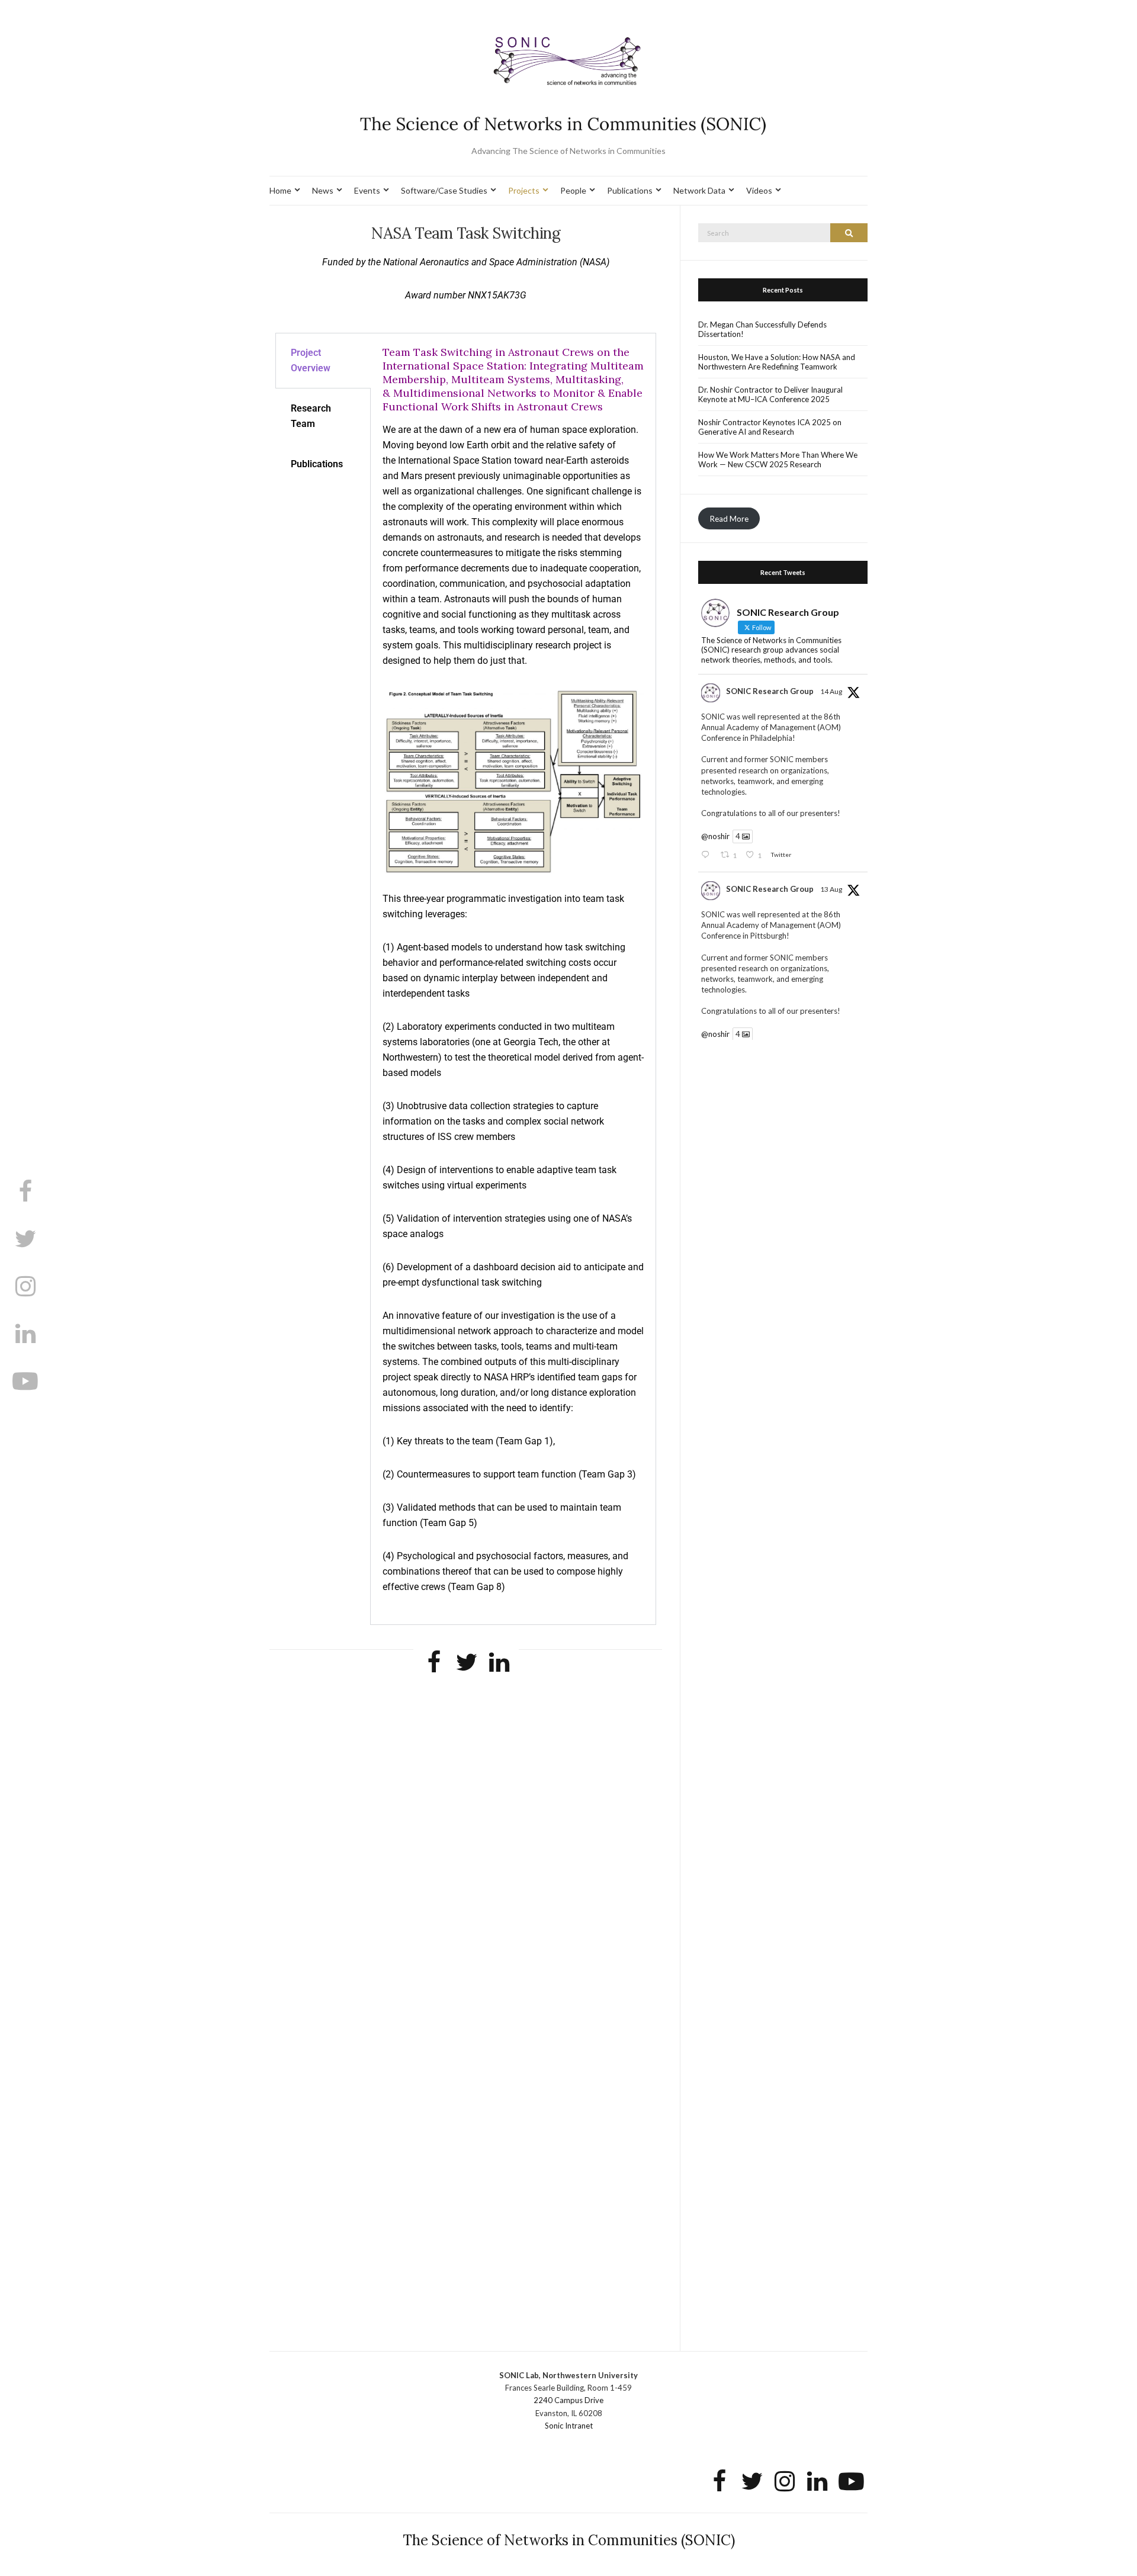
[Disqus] (466, 1856)
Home (280, 190)
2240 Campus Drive (568, 2400)
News (323, 190)
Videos (759, 190)
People (573, 190)
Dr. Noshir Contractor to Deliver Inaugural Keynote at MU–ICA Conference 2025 (770, 394)
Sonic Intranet (569, 2426)
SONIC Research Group (770, 691)
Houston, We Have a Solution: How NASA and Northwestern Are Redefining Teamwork (777, 362)
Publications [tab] (317, 464)
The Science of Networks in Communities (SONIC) (569, 2540)
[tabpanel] (513, 979)
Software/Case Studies (444, 190)
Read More (729, 518)
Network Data (699, 190)
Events (367, 190)
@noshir (715, 836)
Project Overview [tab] (311, 360)
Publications (630, 190)
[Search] (849, 233)
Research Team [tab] (311, 416)
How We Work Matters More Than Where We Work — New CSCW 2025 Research (778, 460)
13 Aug (831, 889)
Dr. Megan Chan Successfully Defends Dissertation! (762, 329)
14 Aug (831, 691)
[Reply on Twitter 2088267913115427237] (708, 855)
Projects (524, 190)
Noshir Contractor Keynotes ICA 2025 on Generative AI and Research (770, 427)
